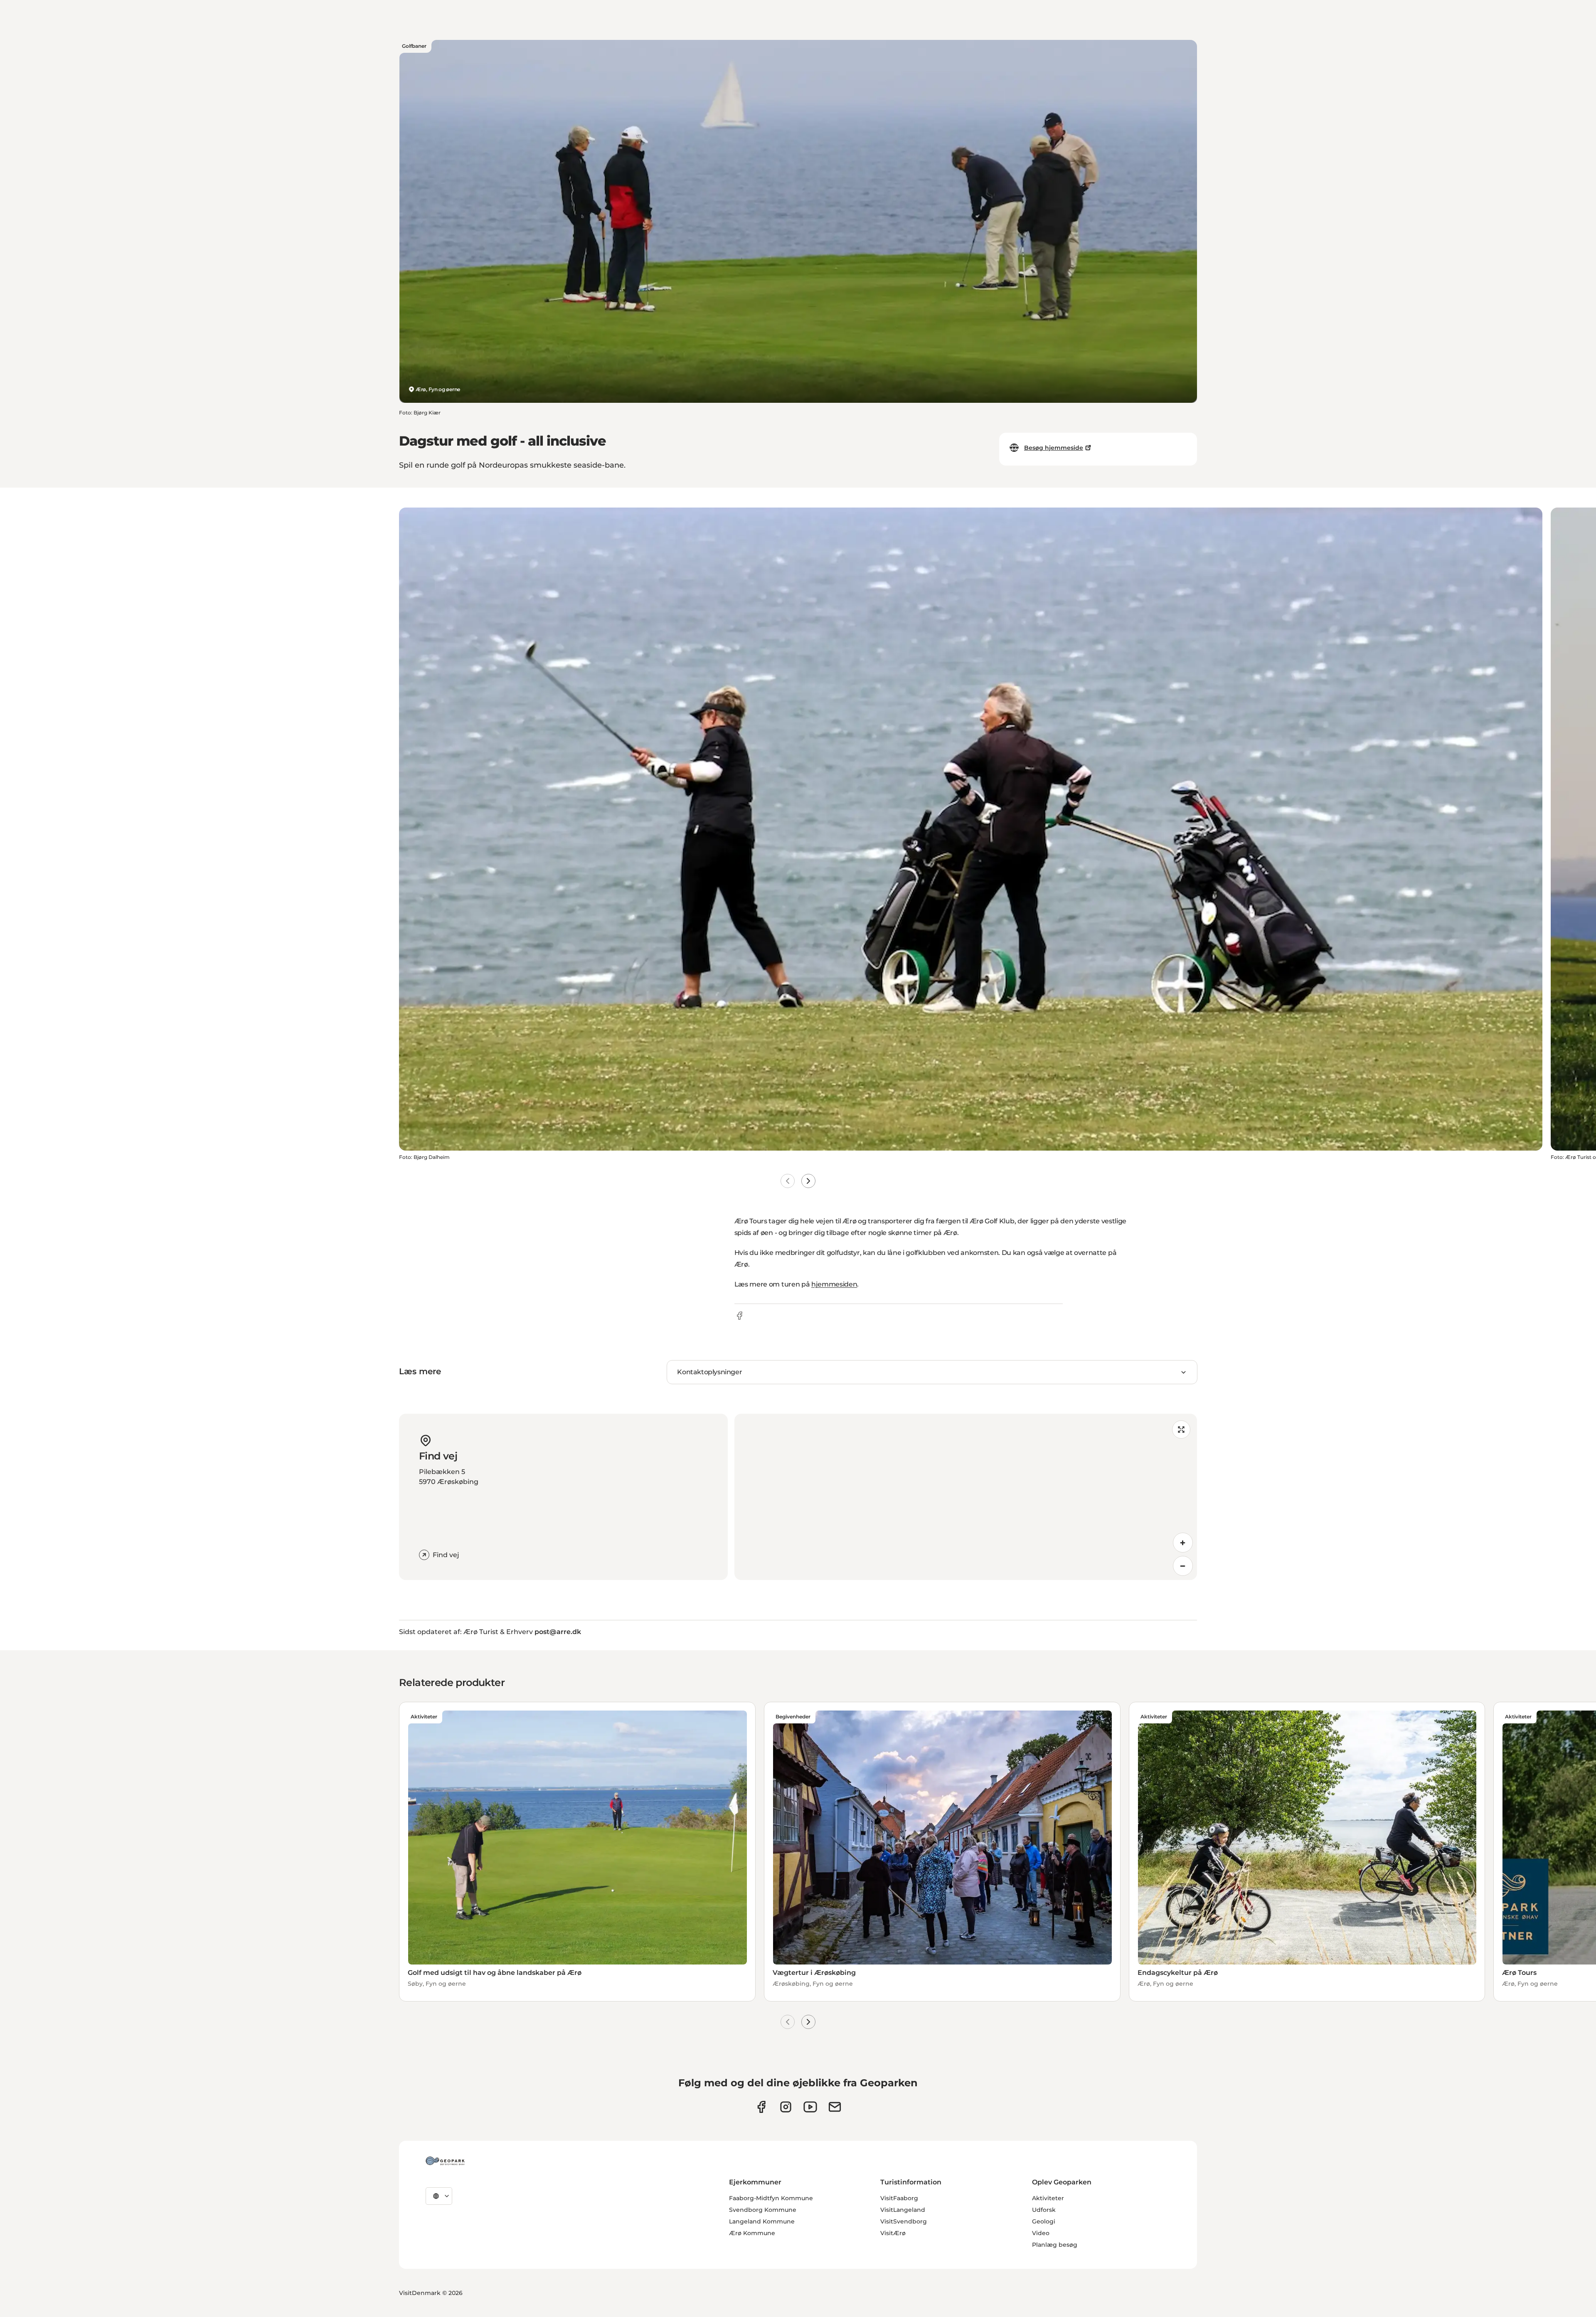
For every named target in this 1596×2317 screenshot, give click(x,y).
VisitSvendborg (904, 2221)
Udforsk (1044, 2210)
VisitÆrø (893, 2233)
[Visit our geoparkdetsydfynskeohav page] (761, 2107)
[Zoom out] (1183, 1566)
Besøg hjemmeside (1054, 448)
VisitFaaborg (899, 2198)
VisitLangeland (903, 2210)
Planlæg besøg (1055, 2245)
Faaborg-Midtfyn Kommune (771, 2198)
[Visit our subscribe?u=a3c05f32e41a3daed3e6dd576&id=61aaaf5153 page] (835, 2107)
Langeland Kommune (762, 2221)
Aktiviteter (1048, 2198)
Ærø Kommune (752, 2233)
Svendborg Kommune (763, 2210)
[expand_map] (1181, 1430)
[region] (966, 1497)
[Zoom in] (1183, 1543)
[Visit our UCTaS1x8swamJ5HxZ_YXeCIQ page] (810, 2107)
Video (1041, 2233)
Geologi (1044, 2221)
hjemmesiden (834, 1284)
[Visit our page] (786, 2107)
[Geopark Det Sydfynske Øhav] (445, 2161)
